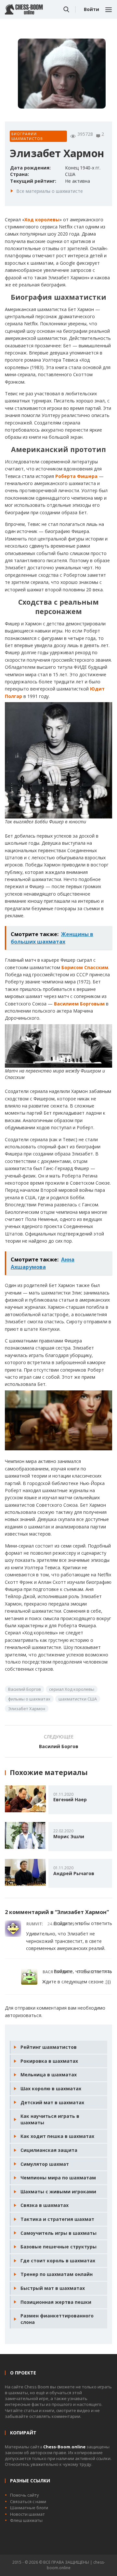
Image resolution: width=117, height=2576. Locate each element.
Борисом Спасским (85, 967)
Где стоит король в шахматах (58, 2261)
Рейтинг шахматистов (49, 2047)
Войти (91, 9)
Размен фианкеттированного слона (57, 2319)
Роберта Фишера (76, 476)
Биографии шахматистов (27, 136)
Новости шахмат (27, 2514)
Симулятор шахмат (45, 2164)
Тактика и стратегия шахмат (57, 2219)
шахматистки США (78, 1699)
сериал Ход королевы (72, 1689)
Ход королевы (42, 220)
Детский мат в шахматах (52, 2102)
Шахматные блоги (29, 2508)
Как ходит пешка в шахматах (57, 2136)
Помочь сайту (25, 2495)
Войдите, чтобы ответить (83, 1923)
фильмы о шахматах (29, 1699)
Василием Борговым (79, 1004)
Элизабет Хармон (27, 1709)
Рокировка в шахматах (49, 2061)
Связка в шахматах (45, 2205)
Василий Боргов (25, 1689)
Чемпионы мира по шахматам (58, 2178)
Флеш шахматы (26, 2520)
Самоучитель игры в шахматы (58, 2233)
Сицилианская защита (49, 2150)
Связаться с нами (28, 2501)
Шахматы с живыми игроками (58, 2192)
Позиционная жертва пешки (56, 2302)
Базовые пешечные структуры (58, 2247)
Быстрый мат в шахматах (53, 2288)
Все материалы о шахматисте (50, 191)
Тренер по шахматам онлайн (57, 2274)
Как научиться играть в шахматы (50, 2119)
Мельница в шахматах (49, 2075)
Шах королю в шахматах (51, 2089)
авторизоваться (23, 2015)
